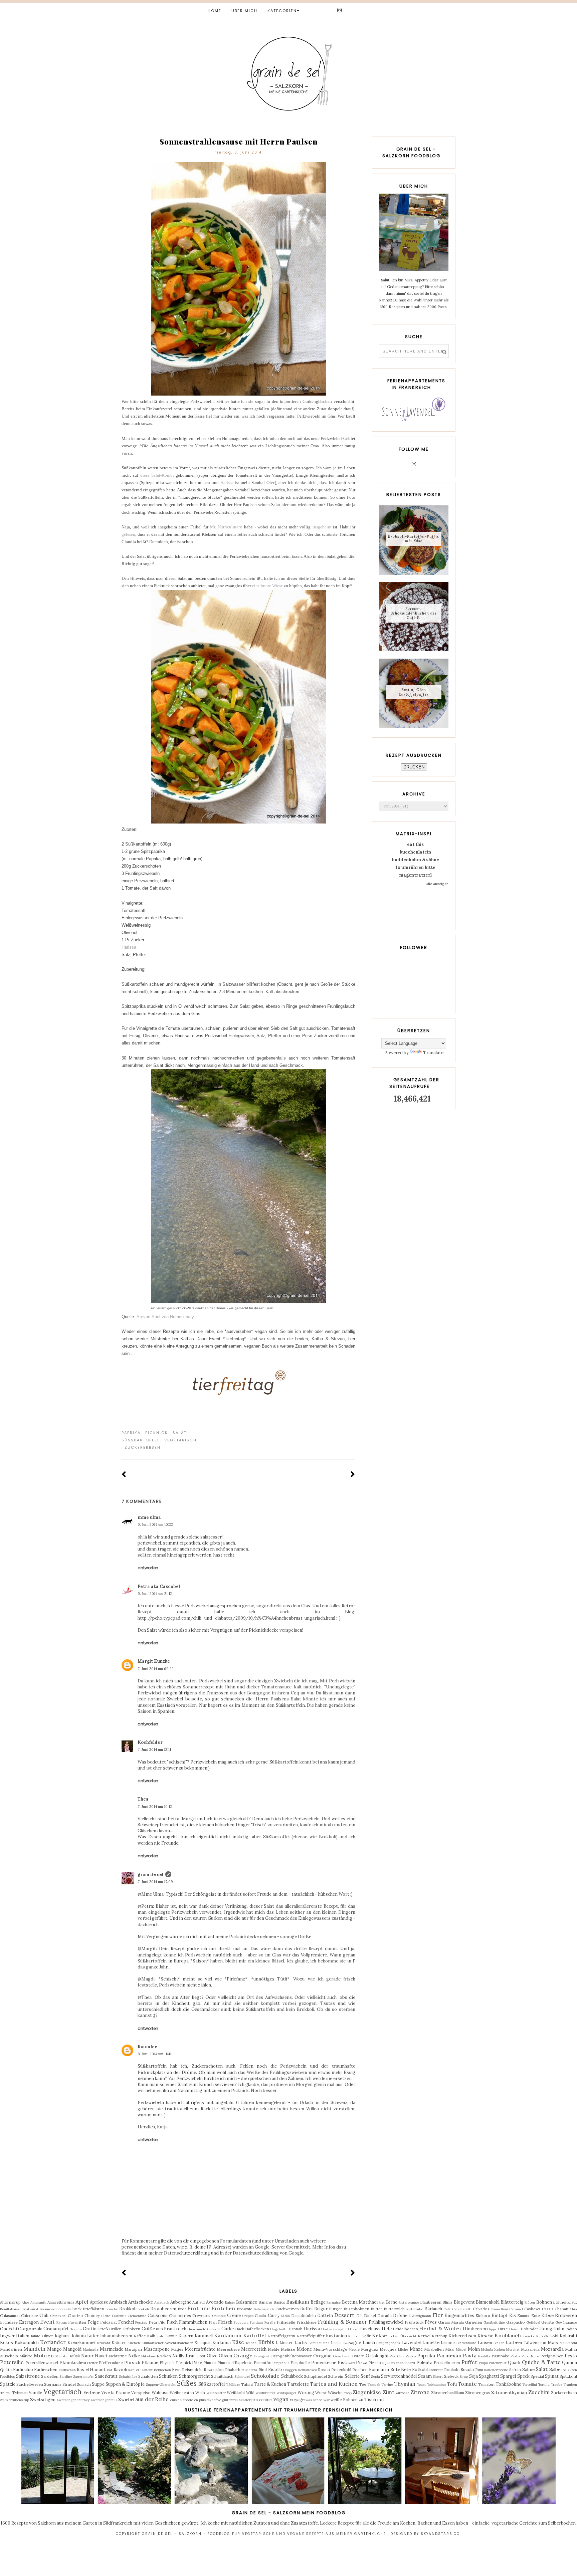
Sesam (425, 2376)
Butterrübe (414, 2309)
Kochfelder (150, 1742)
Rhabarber (235, 2370)
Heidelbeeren (405, 2329)
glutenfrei (230, 2400)
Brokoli (143, 2309)
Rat (110, 2370)
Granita (76, 2329)
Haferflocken (257, 2329)
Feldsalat (109, 2322)
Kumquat (203, 2343)
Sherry (438, 2377)
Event (47, 2322)
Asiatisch (162, 2302)
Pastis (515, 2356)
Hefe (387, 2329)
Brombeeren (163, 2309)
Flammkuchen (193, 2322)
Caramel (516, 2309)
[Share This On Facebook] (333, 1433)
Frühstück (414, 2322)
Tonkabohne (508, 2384)
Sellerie (352, 2376)
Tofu (452, 2384)
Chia (573, 2309)
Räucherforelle (496, 2370)
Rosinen (360, 2370)
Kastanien (336, 2336)
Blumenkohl (488, 2302)
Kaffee (140, 2336)
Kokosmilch (27, 2343)
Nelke (134, 2356)
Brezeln (65, 2309)
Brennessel (49, 2309)
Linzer (499, 2343)
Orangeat (261, 2356)
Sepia (375, 2377)
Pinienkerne (324, 2363)
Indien (571, 2329)
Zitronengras (477, 2393)
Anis (71, 2302)
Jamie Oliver (42, 2336)
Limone (448, 2343)
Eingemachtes (459, 2315)
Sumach (84, 2384)
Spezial (537, 2376)
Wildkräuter (265, 2393)
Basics (279, 2302)
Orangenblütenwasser (291, 2356)
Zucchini (539, 2392)
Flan (213, 2322)
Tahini (247, 2384)
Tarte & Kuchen (270, 2384)
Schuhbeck (292, 2376)
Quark (514, 2363)
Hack (240, 2329)
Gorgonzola (30, 2329)
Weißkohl (236, 2393)
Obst (201, 2356)
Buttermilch (394, 2309)
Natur (87, 2356)
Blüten (530, 2302)
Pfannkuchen (73, 2363)
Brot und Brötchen (211, 2308)
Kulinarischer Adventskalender (167, 2343)
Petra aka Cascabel (159, 1586)
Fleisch (225, 2322)
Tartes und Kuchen (334, 2384)
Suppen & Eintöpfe (125, 2384)
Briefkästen (93, 2309)
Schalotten (148, 2376)
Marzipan (133, 2349)
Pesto (571, 2356)
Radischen (67, 2370)
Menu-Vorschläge (330, 2349)
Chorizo (75, 2315)
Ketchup (440, 2336)
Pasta (470, 2355)
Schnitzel (242, 2377)
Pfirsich (132, 2363)
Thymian (405, 2384)
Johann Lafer (85, 2336)
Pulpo (483, 2363)
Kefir (366, 2336)
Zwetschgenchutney (73, 2400)
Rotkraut (436, 2370)
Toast (421, 2385)
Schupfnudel (315, 2376)
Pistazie (346, 2363)
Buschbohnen (356, 2309)
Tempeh (374, 2385)
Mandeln (34, 2349)
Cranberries (180, 2315)
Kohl (554, 2336)
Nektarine (118, 2356)
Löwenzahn (535, 2343)
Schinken (168, 2376)
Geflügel (533, 2322)
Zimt (389, 2392)
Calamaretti (462, 2309)
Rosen (324, 2370)
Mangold (72, 2349)
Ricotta (251, 2370)
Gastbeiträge (494, 2322)
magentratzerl (415, 875)
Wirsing (306, 2393)
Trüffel (5, 2393)
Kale (160, 2336)
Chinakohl (58, 2316)
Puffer (469, 2362)
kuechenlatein (416, 852)
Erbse (547, 2315)
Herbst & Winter (440, 2328)
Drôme (400, 2315)
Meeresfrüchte (200, 2349)
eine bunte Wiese (267, 586)
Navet (101, 2356)
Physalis (167, 2363)
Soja (473, 2376)
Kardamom (228, 2335)
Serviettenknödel (399, 2376)
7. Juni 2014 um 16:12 (155, 1807)
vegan (281, 2399)
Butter (376, 2309)
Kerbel (424, 2336)
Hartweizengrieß (335, 2329)
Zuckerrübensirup (15, 2400)
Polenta (424, 2363)
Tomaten (486, 2384)
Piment (210, 2363)
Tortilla (544, 2385)
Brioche (112, 2309)
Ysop (348, 2393)
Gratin (90, 2329)
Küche (251, 2343)
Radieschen (46, 2370)
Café (447, 2309)
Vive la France (116, 2393)
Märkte (26, 2356)
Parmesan (449, 2355)
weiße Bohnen (344, 2400)
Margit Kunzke (154, 1661)
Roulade (452, 2370)
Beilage (318, 2302)
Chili (44, 2315)
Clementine (137, 2316)
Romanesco (308, 2370)
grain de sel (150, 1875)
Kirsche (485, 2336)
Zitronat (402, 2393)
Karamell (204, 2336)
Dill (359, 2315)
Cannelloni (499, 2309)
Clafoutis (119, 2316)
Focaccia (241, 2322)
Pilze (197, 2363)
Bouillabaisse (11, 2309)
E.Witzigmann (420, 2316)
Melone (304, 2349)
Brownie (245, 2309)
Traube (556, 2385)
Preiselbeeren (447, 2363)
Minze (416, 2349)
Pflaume (150, 2363)
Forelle (270, 2322)
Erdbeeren (566, 2315)
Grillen (115, 2329)
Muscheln (9, 2356)
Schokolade (265, 2376)
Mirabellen (434, 2349)
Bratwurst (31, 2309)
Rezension (214, 2370)
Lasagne (352, 2343)
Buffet (307, 2309)
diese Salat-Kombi (157, 475)
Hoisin (514, 2329)
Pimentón (263, 2363)
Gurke (228, 2329)
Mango (54, 2349)
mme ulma (149, 1517)
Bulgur (321, 2309)
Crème (234, 2315)
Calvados (481, 2309)
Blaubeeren (431, 2302)
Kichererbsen (462, 2336)
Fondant (256, 2322)
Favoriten (77, 2322)
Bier (382, 2302)
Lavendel (411, 2343)
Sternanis (53, 2384)
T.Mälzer (233, 2385)
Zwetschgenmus (104, 2400)
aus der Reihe (152, 2399)
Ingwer (7, 2336)
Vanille (35, 2393)
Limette (431, 2343)
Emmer (524, 2315)
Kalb (151, 2336)
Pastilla (484, 2356)
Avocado (215, 2302)
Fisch (172, 2322)
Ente (536, 2315)
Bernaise (334, 2302)
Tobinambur (436, 2385)
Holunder (529, 2329)
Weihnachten (182, 2393)
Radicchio (23, 2370)
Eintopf (500, 2315)
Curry (274, 2315)
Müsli (75, 2356)
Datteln (325, 2315)
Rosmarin (379, 2370)
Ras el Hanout (91, 2370)
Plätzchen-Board (401, 2363)
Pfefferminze (111, 2363)
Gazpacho (516, 2322)
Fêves (431, 2322)
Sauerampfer (83, 2377)
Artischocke (141, 2302)
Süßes (187, 2383)
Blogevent (464, 2302)
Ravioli (120, 2370)
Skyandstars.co (440, 2534)
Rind (263, 2370)
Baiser (230, 2302)
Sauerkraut (106, 2376)
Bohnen (544, 2302)
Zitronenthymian (509, 2393)
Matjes (177, 2349)
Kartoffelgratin (281, 2336)
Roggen (291, 2370)
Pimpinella (281, 2363)
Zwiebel (126, 2400)
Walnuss (160, 2393)
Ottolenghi (377, 2356)
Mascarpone (157, 2349)
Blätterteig (512, 2302)
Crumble (219, 2316)
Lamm (336, 2343)
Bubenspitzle (264, 2309)
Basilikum (298, 2302)
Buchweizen (287, 2309)
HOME (215, 11)
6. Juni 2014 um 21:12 (155, 1594)
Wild (250, 2393)
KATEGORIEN (282, 11)
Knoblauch (508, 2335)
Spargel (508, 2376)
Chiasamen (10, 2315)
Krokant (104, 2343)
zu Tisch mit (371, 2400)
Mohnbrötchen (493, 2350)
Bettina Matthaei (360, 2302)
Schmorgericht (195, 2376)
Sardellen (50, 2376)
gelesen (128, 534)
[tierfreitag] (238, 1400)
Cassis (548, 2309)
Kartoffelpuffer (311, 2336)
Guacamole (197, 2329)
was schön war (318, 2400)
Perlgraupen (552, 2356)
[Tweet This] (342, 1433)
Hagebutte (279, 2329)
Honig (546, 2329)
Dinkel (370, 2315)
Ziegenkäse (367, 2392)
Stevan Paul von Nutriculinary (165, 1317)
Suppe (98, 2384)
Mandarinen (11, 2349)
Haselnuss (370, 2329)
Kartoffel (254, 2335)
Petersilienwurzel (42, 2363)
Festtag (141, 2322)
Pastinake (500, 2356)
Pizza (362, 2363)
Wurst (321, 2393)
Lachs (301, 2343)
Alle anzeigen (437, 884)
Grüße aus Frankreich (164, 2329)
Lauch (369, 2343)
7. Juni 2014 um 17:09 (155, 1882)
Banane (265, 2302)
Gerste (548, 2322)
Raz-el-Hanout (140, 2370)
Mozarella (530, 2349)
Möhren (44, 2355)
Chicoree (30, 2315)
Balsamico (247, 2302)
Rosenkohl (341, 2370)
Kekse (379, 2335)
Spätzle (8, 2384)
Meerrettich (254, 2349)
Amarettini (57, 2302)
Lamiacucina (319, 2343)
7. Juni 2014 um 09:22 (156, 1669)
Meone (354, 2350)
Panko (411, 2356)
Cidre (106, 2316)
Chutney (92, 2315)
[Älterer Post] (353, 1475)
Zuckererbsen (143, 1447)
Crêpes (248, 2316)
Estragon (29, 2322)
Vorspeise (141, 2393)
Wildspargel (286, 2393)
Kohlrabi (568, 2336)
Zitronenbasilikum (448, 2393)
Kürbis (266, 2342)
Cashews (532, 2309)
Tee (363, 2384)
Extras (62, 2322)
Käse (238, 2342)
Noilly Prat (184, 2356)
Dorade (384, 2315)
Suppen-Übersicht (161, 2385)
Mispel (461, 2350)
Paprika (131, 1433)
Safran (515, 2370)
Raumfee (147, 2047)
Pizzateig (377, 2363)
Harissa (227, 483)
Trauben (570, 2385)
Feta (153, 2322)
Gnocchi (9, 2329)
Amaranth (38, 2302)
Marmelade (112, 2349)
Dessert (344, 2315)
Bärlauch (433, 2309)
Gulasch (214, 2329)
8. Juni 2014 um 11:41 (154, 2054)
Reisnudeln (192, 2370)
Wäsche (335, 2393)
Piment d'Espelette (235, 2363)
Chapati (561, 2309)
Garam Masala (451, 2322)
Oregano (322, 2356)
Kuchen (134, 2343)
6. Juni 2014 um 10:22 (155, 1525)
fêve (218, 2400)
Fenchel (126, 2322)
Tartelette (298, 2384)
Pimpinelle (300, 2363)
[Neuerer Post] (124, 1475)
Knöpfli (542, 2336)
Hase (354, 2329)
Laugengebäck (388, 2343)
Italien (23, 2336)
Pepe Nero (530, 2356)
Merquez (388, 2349)
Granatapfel (56, 2329)
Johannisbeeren (116, 2336)
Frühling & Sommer (342, 2322)
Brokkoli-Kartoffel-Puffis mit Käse (414, 539)
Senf (365, 2376)
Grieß (103, 2329)
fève (210, 2400)
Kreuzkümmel (81, 2343)
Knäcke (529, 2336)
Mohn (474, 2349)
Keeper (354, 2336)
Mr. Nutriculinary (226, 527)
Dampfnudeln (304, 2315)
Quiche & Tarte (541, 2362)
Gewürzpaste (566, 2322)
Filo (162, 2322)
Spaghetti (489, 2376)
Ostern (358, 2356)
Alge (25, 2302)
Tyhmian (20, 2393)
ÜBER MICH (244, 11)
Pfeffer (92, 2363)
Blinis (447, 2302)
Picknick (157, 1433)
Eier (438, 2315)
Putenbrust (498, 2363)
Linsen (485, 2343)
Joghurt (62, 2336)
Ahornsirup (10, 2302)
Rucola (467, 2370)
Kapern (186, 2336)
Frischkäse (307, 2322)
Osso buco (342, 2356)
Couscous (158, 2315)
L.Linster (284, 2343)
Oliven (225, 2356)
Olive (212, 2356)
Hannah (296, 2329)
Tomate (467, 2384)
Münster (62, 2356)
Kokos (7, 2343)
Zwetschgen (43, 2400)
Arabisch (118, 2302)
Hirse (503, 2329)
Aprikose (99, 2302)
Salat (180, 1433)
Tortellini (530, 2385)
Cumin (260, 2315)
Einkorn (483, 2315)
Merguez (370, 2349)
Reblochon (162, 2370)
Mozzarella (552, 2349)
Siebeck (451, 2376)
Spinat (552, 2376)
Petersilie (12, 2362)
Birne (392, 2302)
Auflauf (199, 2302)
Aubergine (181, 2302)
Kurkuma (222, 2343)
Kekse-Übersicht (403, 2336)
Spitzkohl (568, 2376)
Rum (479, 2370)
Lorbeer (514, 2343)
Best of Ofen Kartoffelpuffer (414, 692)
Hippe (492, 2329)
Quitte (6, 2370)
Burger (336, 2309)
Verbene (92, 2393)
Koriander (53, 2342)
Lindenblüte (466, 2343)
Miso (450, 2349)
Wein (200, 2393)
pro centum (262, 2400)
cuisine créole (181, 2400)
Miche (403, 2350)
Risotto (276, 2370)
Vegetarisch (180, 1440)
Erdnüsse (9, 2322)
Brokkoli (128, 2309)
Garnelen (474, 2322)
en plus (200, 2400)
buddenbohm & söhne (416, 860)
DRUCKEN (414, 767)
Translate (433, 1053)
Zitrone (420, 2392)
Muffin (571, 2349)
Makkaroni (568, 2343)
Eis (513, 2315)
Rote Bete (401, 2370)
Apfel (82, 2302)
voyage (297, 2400)
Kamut (171, 2336)
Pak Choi (397, 2356)
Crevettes (201, 2315)
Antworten (148, 1568)
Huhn (559, 2329)
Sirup (464, 2377)
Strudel (69, 2384)
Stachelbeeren (30, 2384)
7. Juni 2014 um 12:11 (154, 1749)
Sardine (66, 2377)
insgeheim (322, 527)
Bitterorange (409, 2302)
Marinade (91, 2350)
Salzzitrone (28, 2376)
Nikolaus (148, 2356)
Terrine (387, 2385)
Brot (182, 2309)
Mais (553, 2343)
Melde (274, 2349)
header (245, 2400)
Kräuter (119, 2343)
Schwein (336, 2376)
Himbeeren (474, 2329)
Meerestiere (228, 2349)
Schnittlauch (222, 2376)
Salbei (555, 2370)
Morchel (513, 2350)
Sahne (528, 2370)
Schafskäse (128, 2377)
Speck (523, 2376)
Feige (93, 2322)
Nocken (164, 2356)
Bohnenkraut (565, 2302)
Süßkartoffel (141, 1440)
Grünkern (131, 2329)
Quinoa (569, 2363)
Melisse (288, 2349)
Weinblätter (216, 2393)
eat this (415, 844)
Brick (77, 2309)
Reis (176, 2370)
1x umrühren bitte (416, 867)
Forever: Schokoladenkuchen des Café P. (414, 613)
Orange (243, 2355)
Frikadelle (286, 2322)
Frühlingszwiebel (386, 2322)
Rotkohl (420, 2370)
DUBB (285, 2316)
